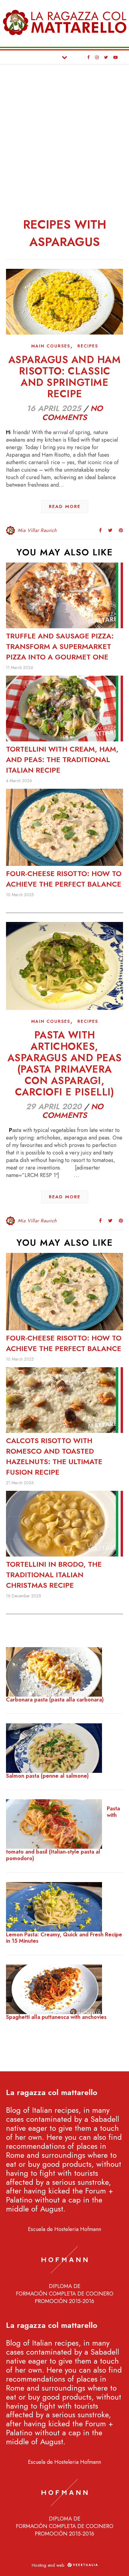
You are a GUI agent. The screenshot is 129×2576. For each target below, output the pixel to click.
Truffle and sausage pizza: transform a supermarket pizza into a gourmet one (60, 646)
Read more (65, 506)
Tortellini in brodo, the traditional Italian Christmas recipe (54, 1575)
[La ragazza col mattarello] (64, 22)
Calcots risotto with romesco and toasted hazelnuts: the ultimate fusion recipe (54, 1456)
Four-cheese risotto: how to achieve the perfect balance (64, 879)
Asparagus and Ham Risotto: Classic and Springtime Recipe (65, 377)
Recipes (88, 346)
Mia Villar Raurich (37, 530)
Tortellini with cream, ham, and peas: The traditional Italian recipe (62, 760)
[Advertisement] (64, 132)
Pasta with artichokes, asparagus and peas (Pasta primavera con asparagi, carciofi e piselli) (65, 1063)
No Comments (72, 413)
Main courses (51, 346)
